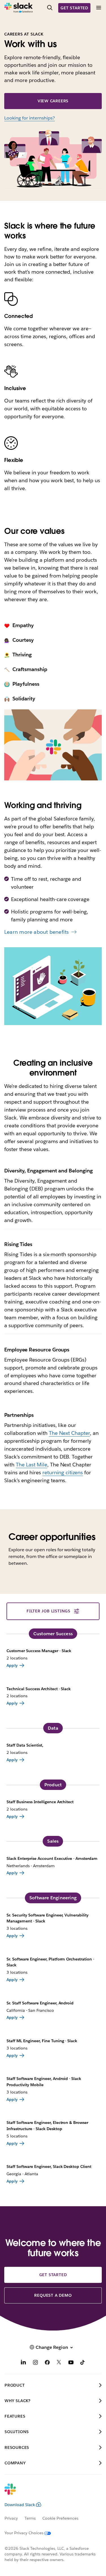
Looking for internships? (30, 118)
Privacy (11, 2518)
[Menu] (98, 8)
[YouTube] (71, 2363)
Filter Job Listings (48, 1611)
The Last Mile (32, 1465)
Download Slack (20, 2505)
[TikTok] (83, 2363)
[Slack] (19, 8)
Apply (12, 1665)
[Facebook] (47, 2363)
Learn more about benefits (36, 932)
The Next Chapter (70, 1433)
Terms (30, 2518)
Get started (74, 8)
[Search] (50, 8)
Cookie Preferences (60, 2518)
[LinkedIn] (23, 2363)
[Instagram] (35, 2363)
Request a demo (53, 2295)
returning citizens (63, 1472)
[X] (59, 2363)
